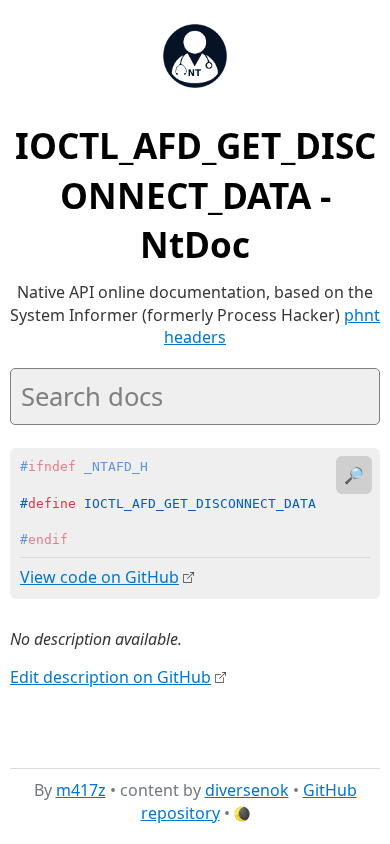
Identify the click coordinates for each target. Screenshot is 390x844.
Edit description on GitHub (110, 677)
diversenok (247, 790)
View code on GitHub (99, 577)
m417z (81, 790)
